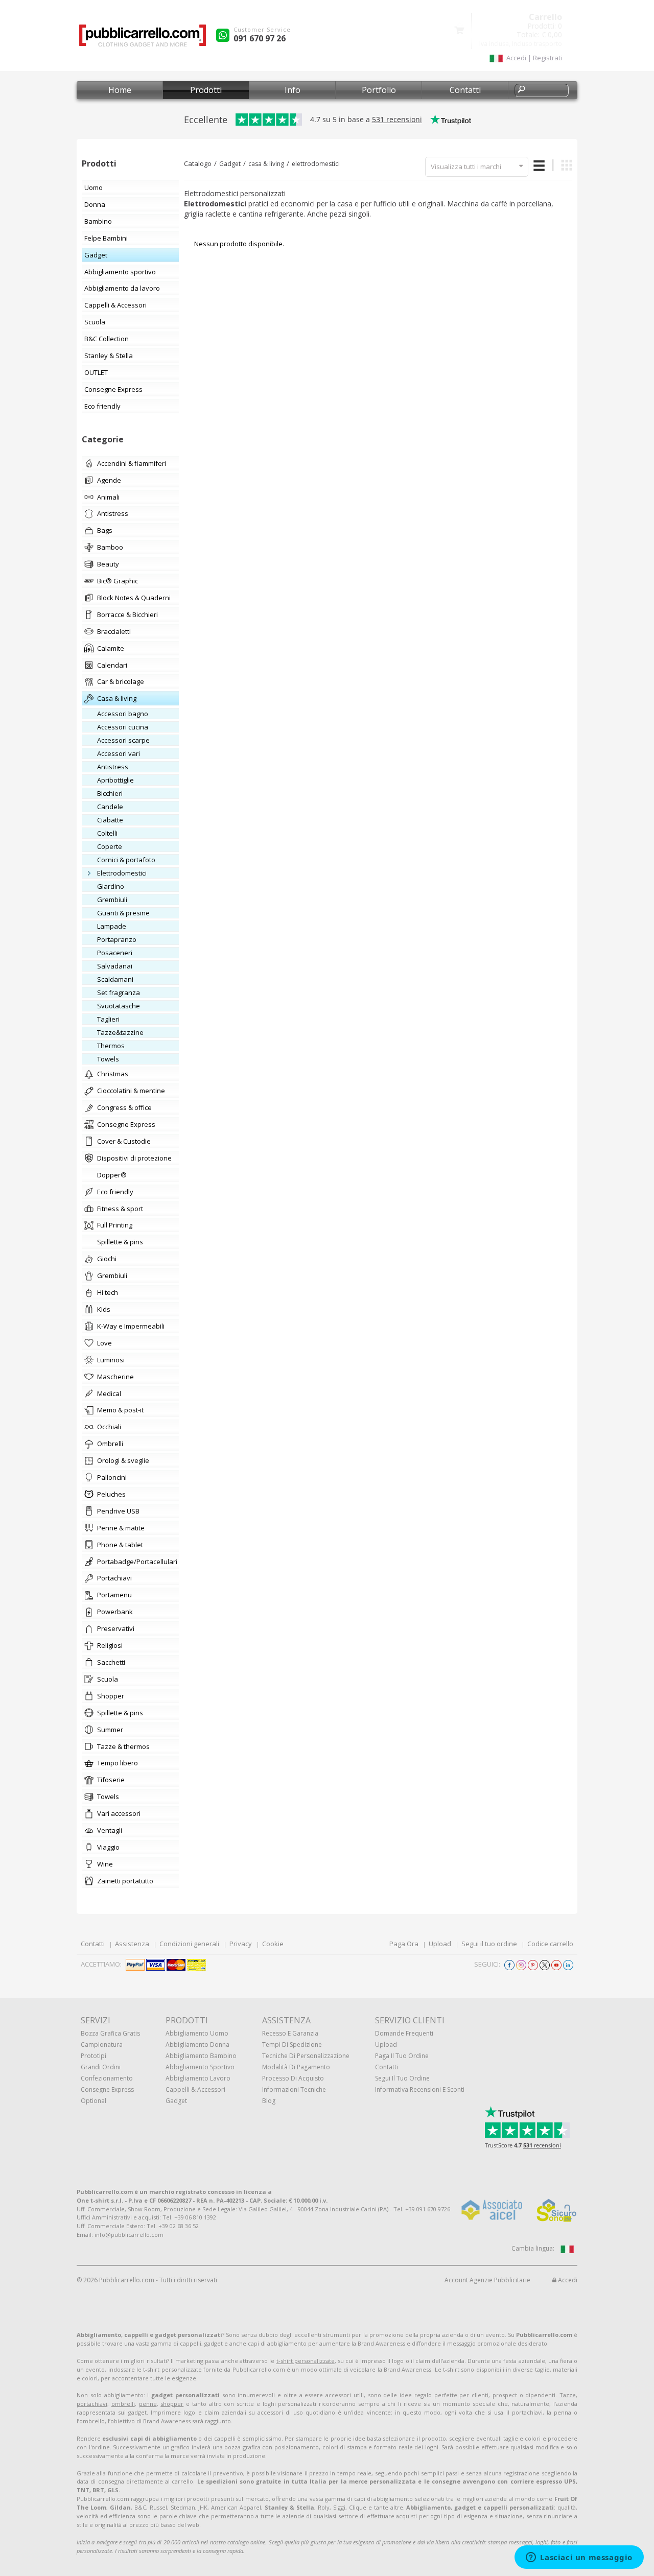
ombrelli (123, 2404)
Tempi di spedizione (292, 2045)
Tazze (568, 2395)
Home (120, 90)
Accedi (567, 2280)
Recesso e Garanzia (290, 2033)
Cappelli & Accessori (195, 2089)
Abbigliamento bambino (201, 2056)
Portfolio (379, 90)
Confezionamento (107, 2078)
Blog (269, 2101)
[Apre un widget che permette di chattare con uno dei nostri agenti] (579, 2558)
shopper (172, 2404)
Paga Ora (404, 1944)
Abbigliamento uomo (197, 2033)
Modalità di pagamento (296, 2067)
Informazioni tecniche (294, 2089)
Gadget (230, 164)
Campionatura (102, 2045)
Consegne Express (107, 2089)
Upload (440, 1944)
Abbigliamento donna (197, 2045)
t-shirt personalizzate (306, 2361)
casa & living (266, 164)
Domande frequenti (404, 2033)
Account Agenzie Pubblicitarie (487, 2280)
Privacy (241, 1944)
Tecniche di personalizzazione (306, 2056)
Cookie (273, 1944)
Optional (94, 2101)
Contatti (465, 90)
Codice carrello (550, 1944)
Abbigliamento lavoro (198, 2078)
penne (148, 2404)
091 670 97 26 (260, 38)
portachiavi (92, 2404)
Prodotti (206, 90)
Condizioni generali (189, 1944)
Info (293, 90)
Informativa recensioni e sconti (420, 2089)
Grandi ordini (101, 2067)
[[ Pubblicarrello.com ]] (143, 39)
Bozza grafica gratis (110, 2033)
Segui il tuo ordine (489, 1944)
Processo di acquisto (293, 2078)
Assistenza (132, 1944)
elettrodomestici (316, 164)
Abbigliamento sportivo (200, 2067)
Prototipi (94, 2056)
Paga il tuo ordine (402, 2056)
